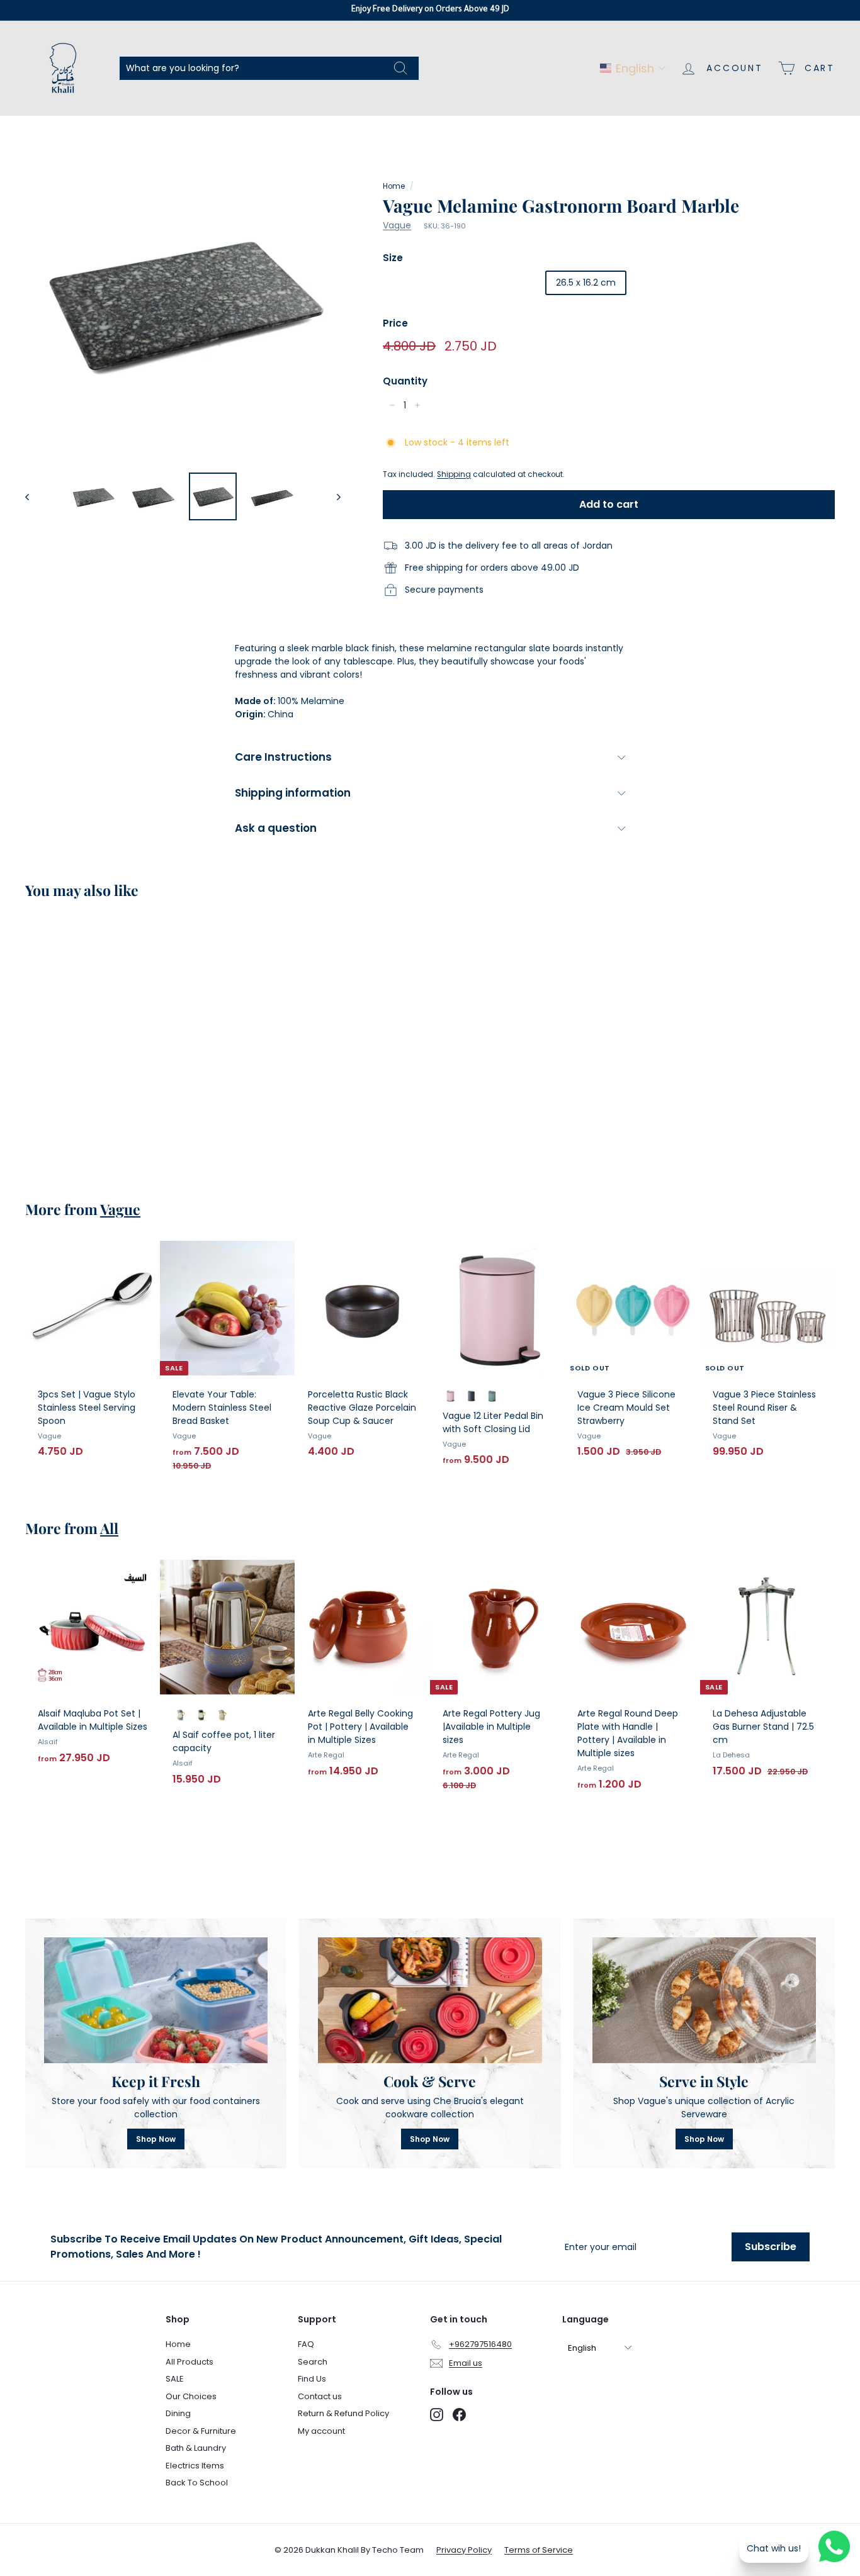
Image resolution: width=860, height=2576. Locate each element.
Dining (178, 2413)
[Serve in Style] (704, 2000)
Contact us (320, 2396)
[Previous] (33, 496)
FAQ (306, 2344)
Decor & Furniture (201, 2431)
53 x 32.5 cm (419, 283)
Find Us (312, 2379)
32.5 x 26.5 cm (501, 283)
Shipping (454, 474)
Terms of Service (539, 2550)
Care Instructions (283, 757)
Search (313, 2362)
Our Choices (191, 2396)
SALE (175, 2379)
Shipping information (293, 793)
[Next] (333, 496)
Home (394, 186)
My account (321, 2431)
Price (395, 323)
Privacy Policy (464, 2550)
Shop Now (156, 2139)
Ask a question (276, 828)
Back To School (197, 2483)
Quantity (405, 381)
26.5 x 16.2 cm (586, 283)
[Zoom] (183, 304)
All (109, 1528)
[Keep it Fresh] (156, 2000)
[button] (633, 68)
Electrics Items (195, 2466)
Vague (397, 225)
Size (393, 258)
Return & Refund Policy (343, 2413)
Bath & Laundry (196, 2448)
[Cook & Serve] (430, 2000)
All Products (190, 2362)
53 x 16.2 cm (666, 283)
